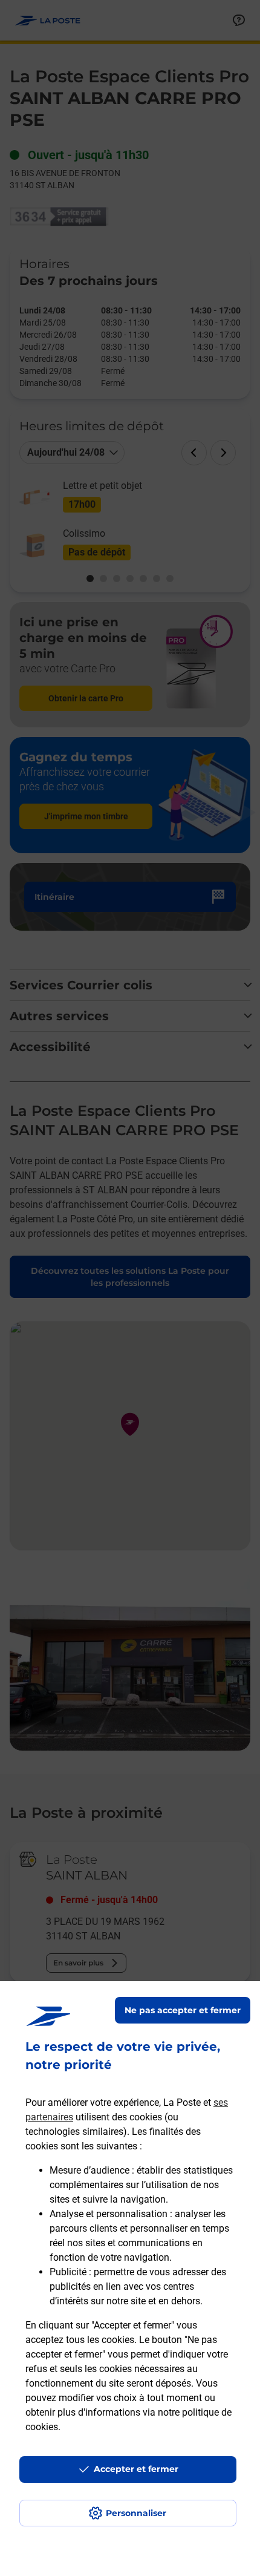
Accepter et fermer (136, 2469)
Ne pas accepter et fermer (183, 2010)
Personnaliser (136, 2513)
